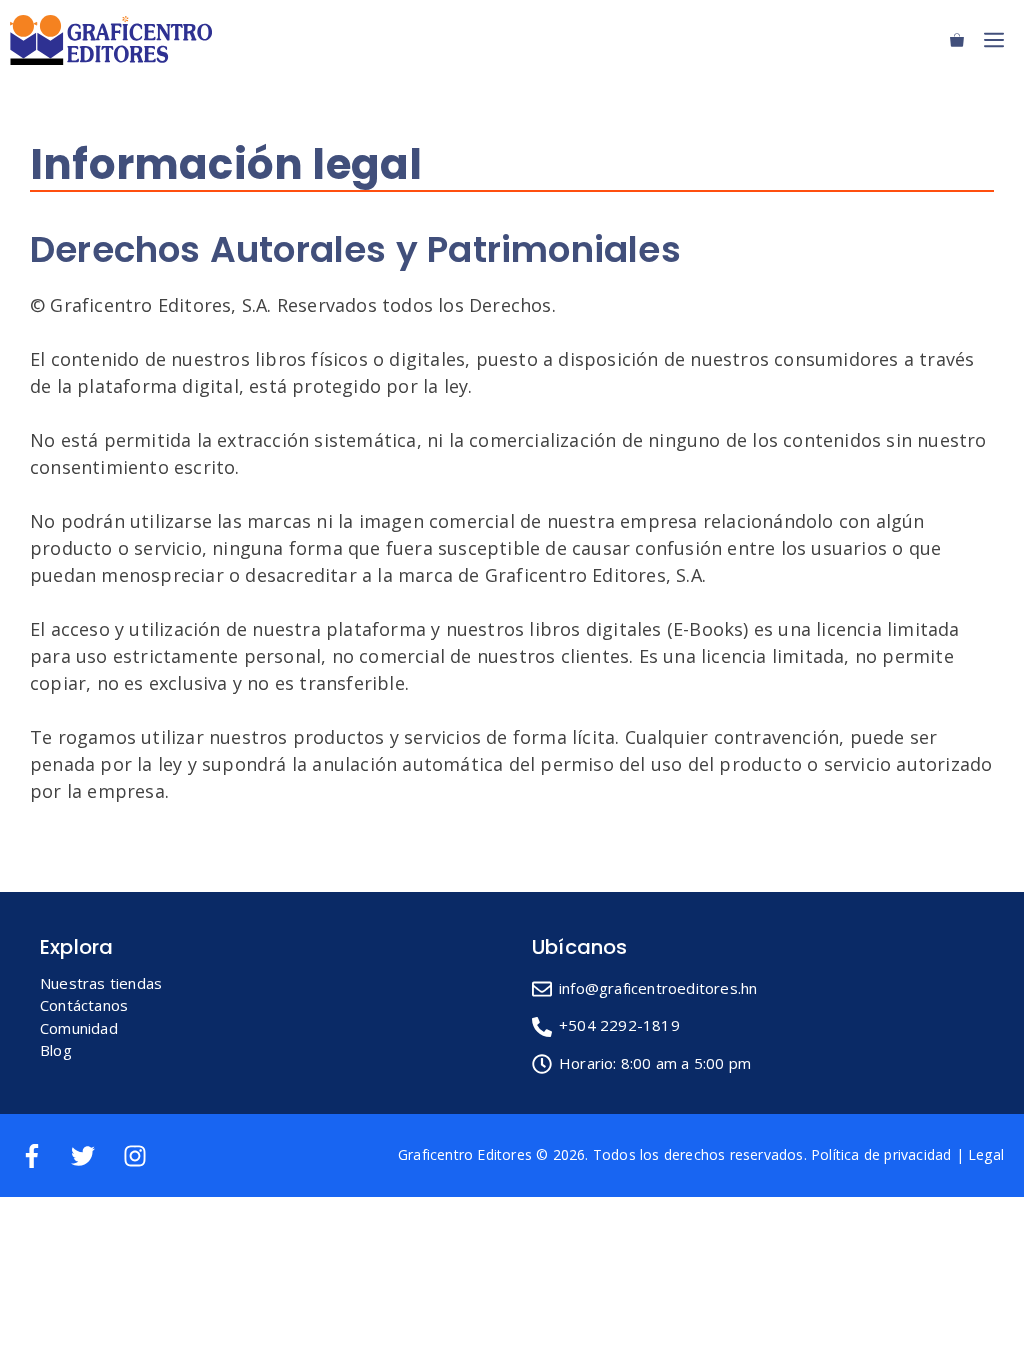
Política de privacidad (881, 1154)
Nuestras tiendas (101, 983)
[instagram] (138, 1156)
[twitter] (94, 1156)
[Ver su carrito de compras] (957, 40)
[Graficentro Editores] (116, 40)
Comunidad (79, 1028)
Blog (56, 1050)
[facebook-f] (43, 1156)
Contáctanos (84, 1005)
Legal (986, 1154)
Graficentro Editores (465, 1154)
